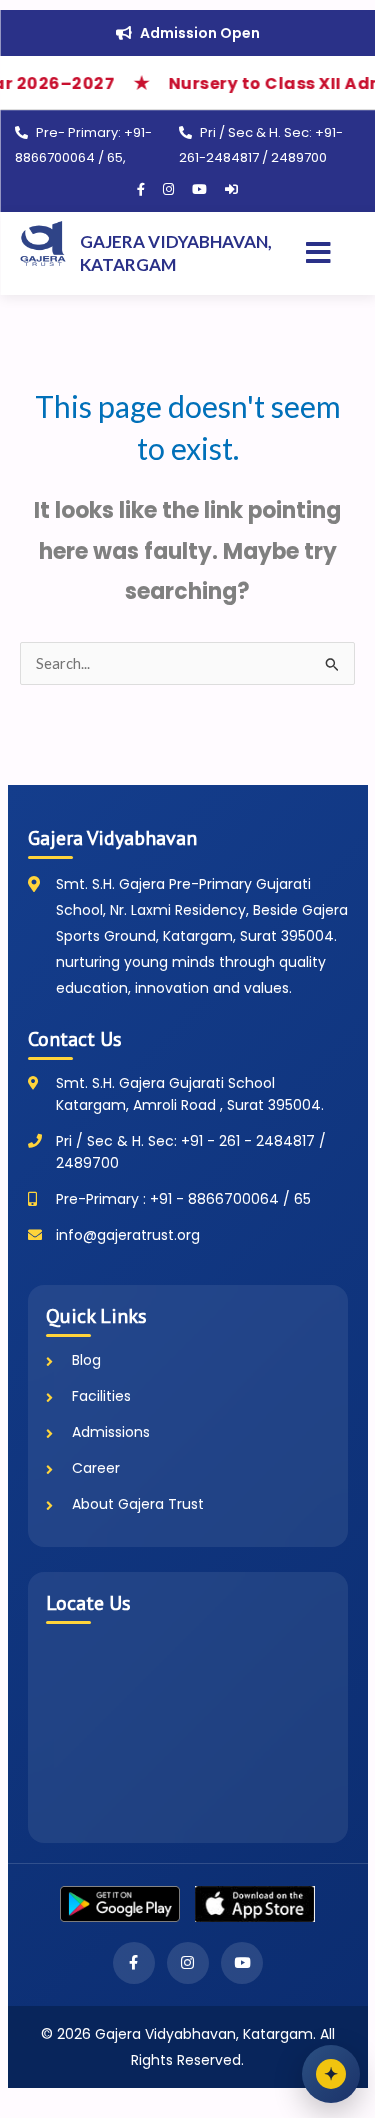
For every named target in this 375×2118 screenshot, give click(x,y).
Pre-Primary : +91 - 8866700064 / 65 (183, 1199)
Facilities (101, 1396)
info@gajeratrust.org (128, 1235)
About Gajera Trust (138, 1504)
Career (96, 1468)
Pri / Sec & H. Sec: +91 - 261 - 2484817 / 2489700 (191, 1152)
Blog (86, 1360)
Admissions (111, 1432)
